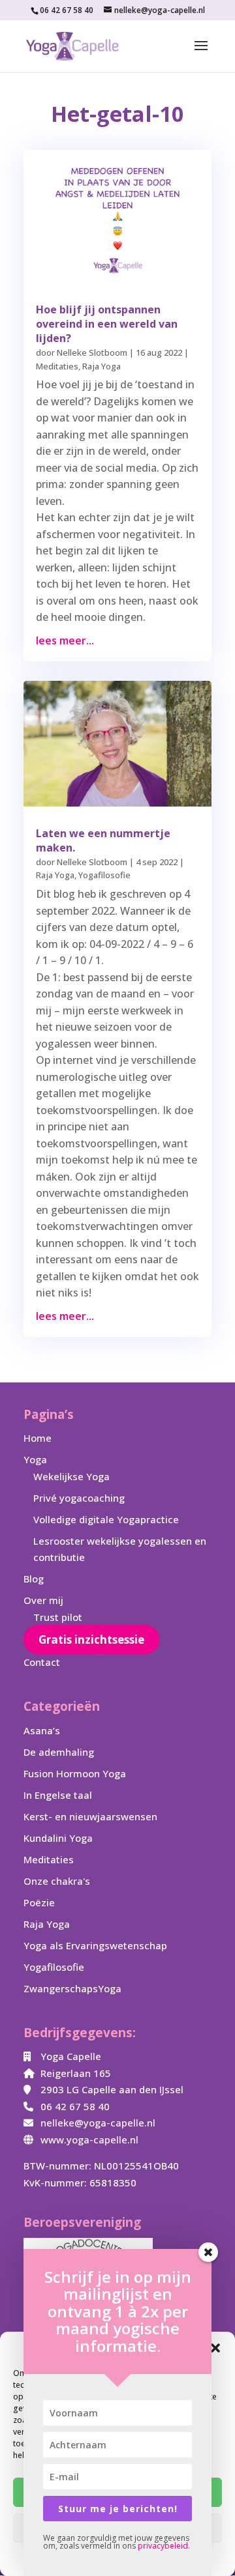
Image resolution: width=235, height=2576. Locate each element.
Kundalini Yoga (58, 1838)
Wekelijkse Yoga (71, 1476)
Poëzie (39, 1902)
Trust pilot (58, 1617)
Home (38, 1438)
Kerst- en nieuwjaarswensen (90, 1816)
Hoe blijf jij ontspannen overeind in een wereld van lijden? (107, 324)
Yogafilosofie (104, 875)
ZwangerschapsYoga (72, 1988)
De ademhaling (59, 1752)
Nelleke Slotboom (92, 352)
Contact (42, 1662)
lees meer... (65, 640)
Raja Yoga (102, 366)
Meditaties (57, 366)
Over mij (43, 1600)
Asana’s (42, 1730)
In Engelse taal (58, 1795)
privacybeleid (163, 2546)
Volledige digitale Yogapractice (106, 1519)
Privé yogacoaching (79, 1498)
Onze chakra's (57, 1881)
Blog (34, 1579)
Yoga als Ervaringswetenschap (95, 1945)
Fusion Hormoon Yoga (75, 1773)
